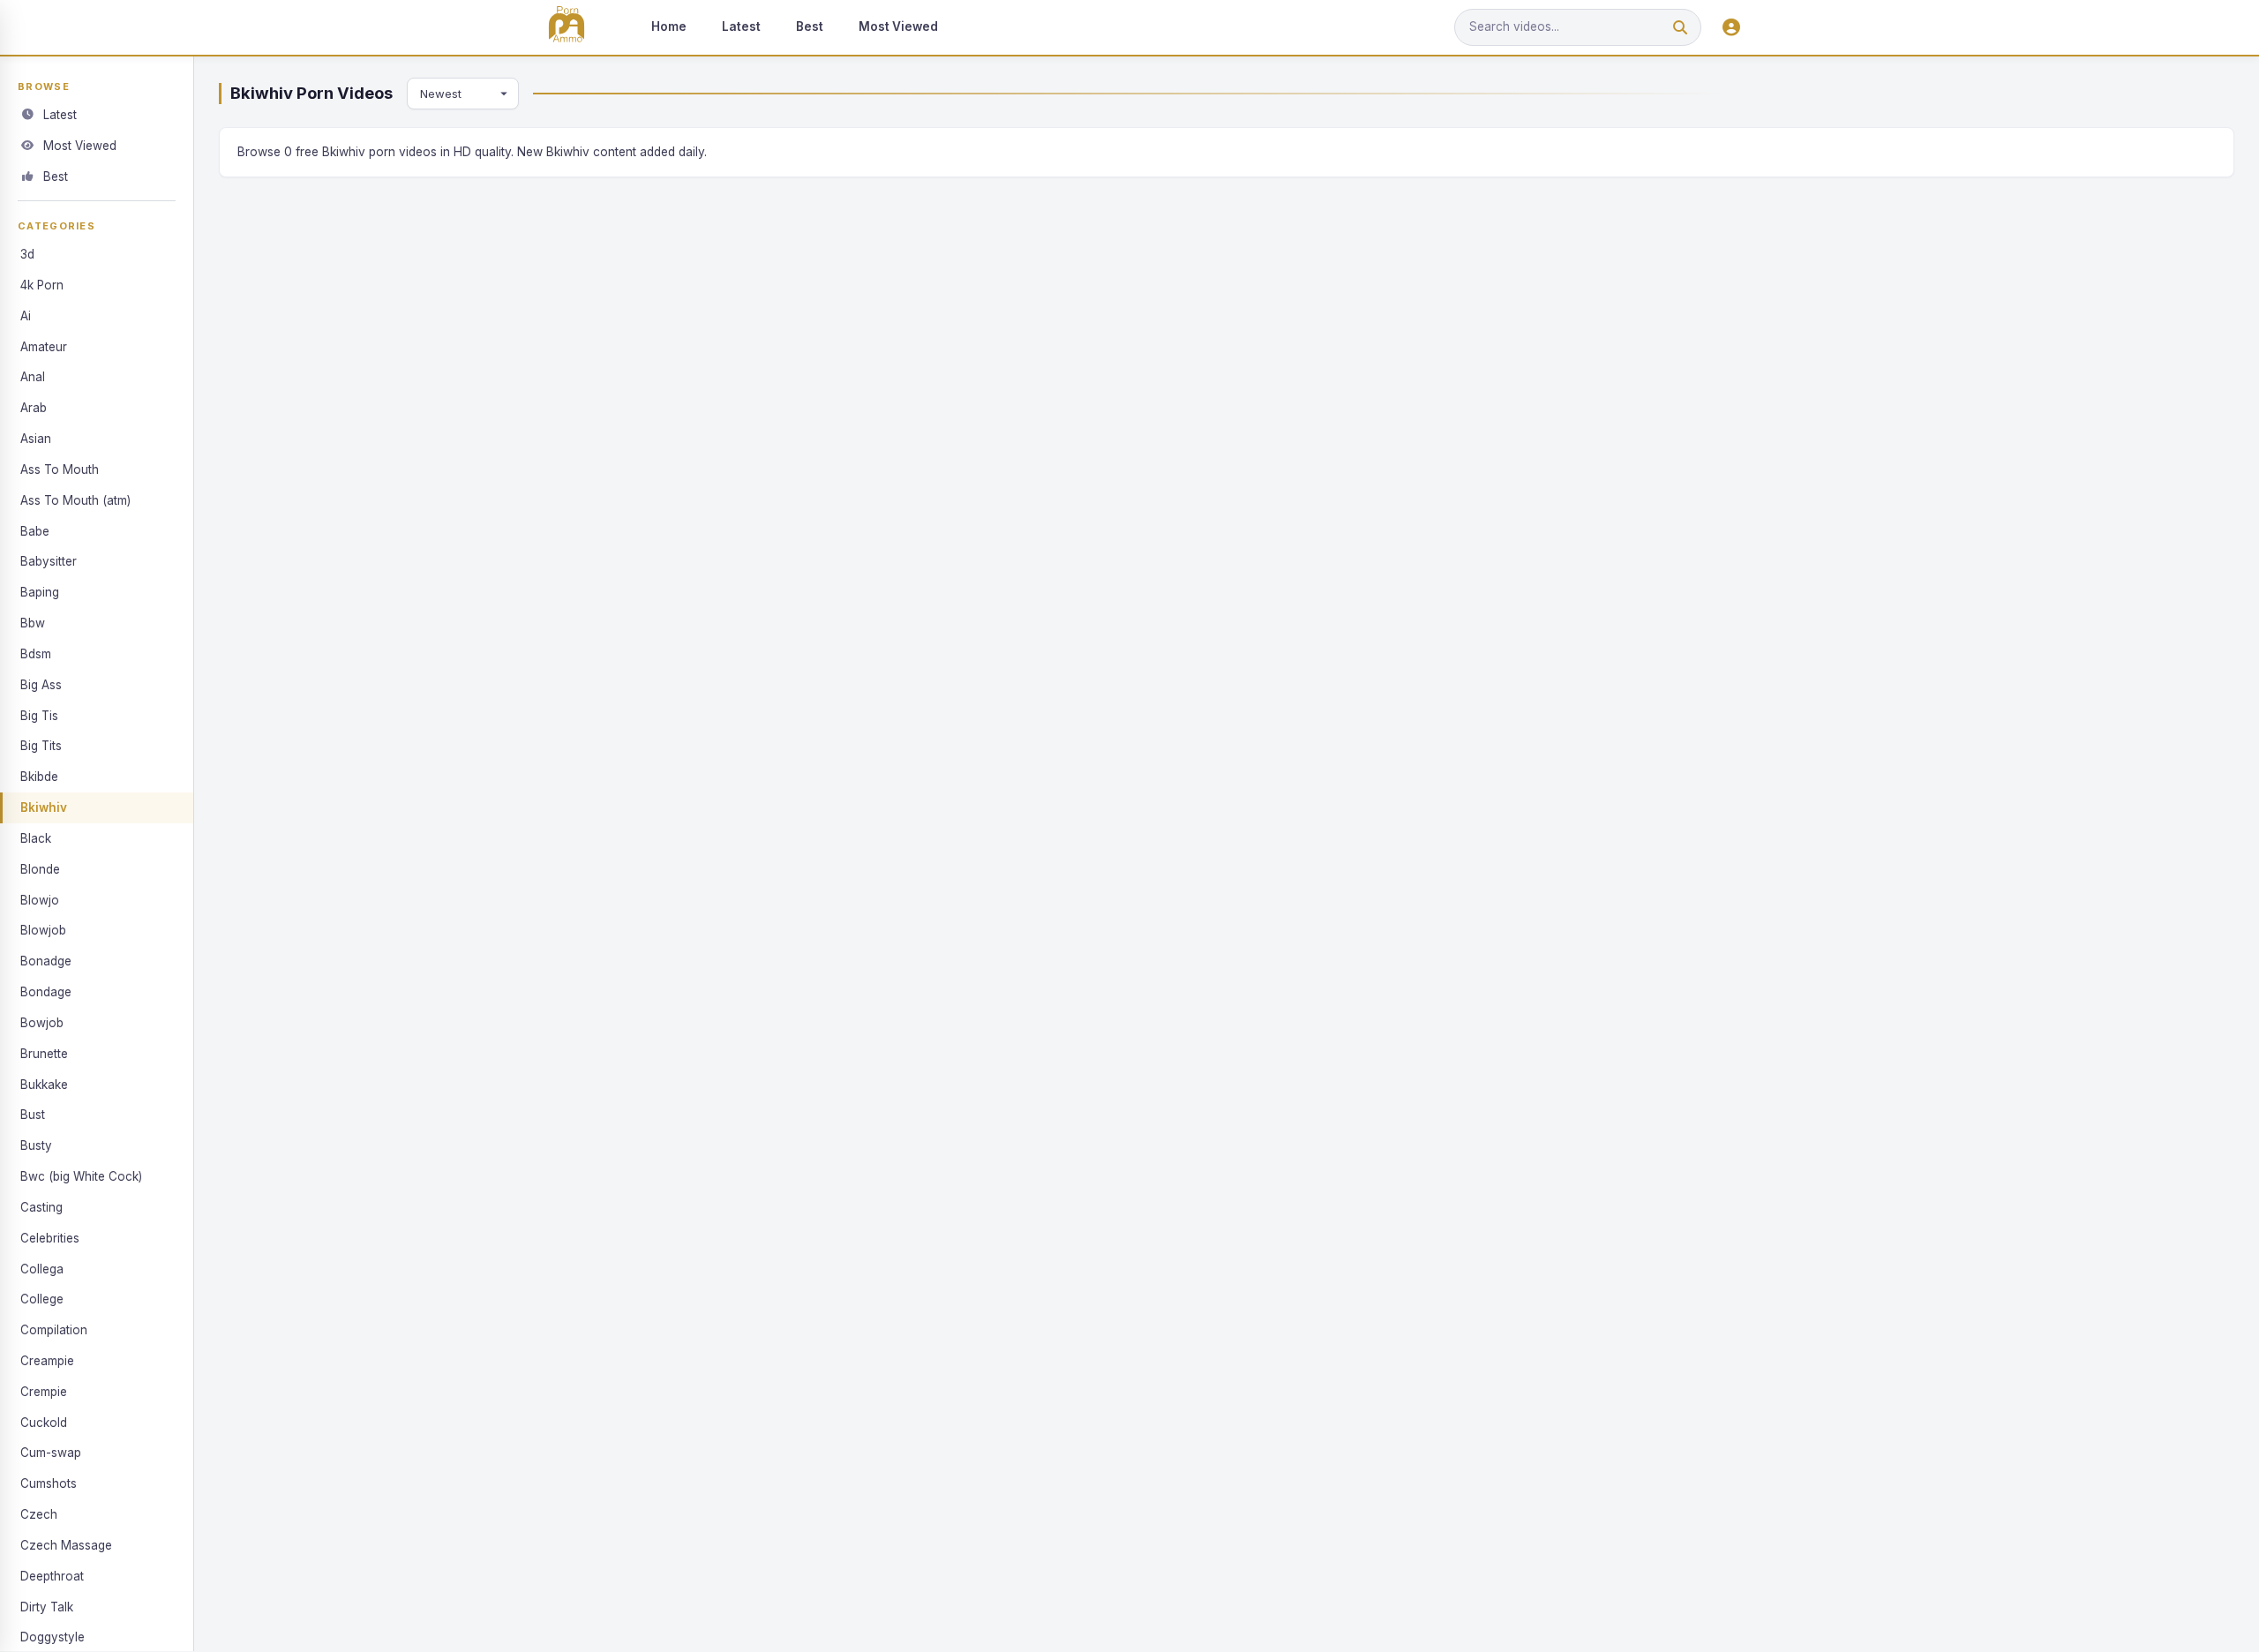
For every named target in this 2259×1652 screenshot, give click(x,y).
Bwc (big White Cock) (81, 1176)
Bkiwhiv (44, 807)
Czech (39, 1514)
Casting (41, 1207)
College (42, 1299)
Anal (33, 377)
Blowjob (43, 930)
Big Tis (39, 716)
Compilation (54, 1330)
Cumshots (49, 1483)
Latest (741, 26)
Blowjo (40, 900)
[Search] (1680, 28)
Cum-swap (51, 1453)
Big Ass (41, 685)
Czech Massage (66, 1545)
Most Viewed (898, 26)
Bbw (33, 623)
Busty (36, 1145)
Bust (33, 1115)
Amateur (44, 347)
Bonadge (46, 961)
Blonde (40, 869)
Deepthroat (52, 1576)
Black (36, 838)
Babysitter (49, 561)
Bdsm (36, 654)
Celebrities (50, 1238)
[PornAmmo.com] (567, 28)
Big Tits (41, 746)
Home (669, 26)
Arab (34, 408)
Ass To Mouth (60, 469)
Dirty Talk (47, 1607)
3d (27, 254)
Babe (35, 531)
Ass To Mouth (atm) (75, 500)
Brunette (44, 1054)
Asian (36, 439)
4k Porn (42, 285)
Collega (42, 1269)
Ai (26, 316)
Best (810, 26)
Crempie (44, 1392)
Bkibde (39, 777)
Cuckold (44, 1423)
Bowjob (42, 1023)
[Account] (1731, 28)
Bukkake (44, 1085)
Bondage (46, 992)
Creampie (47, 1361)
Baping (40, 592)
